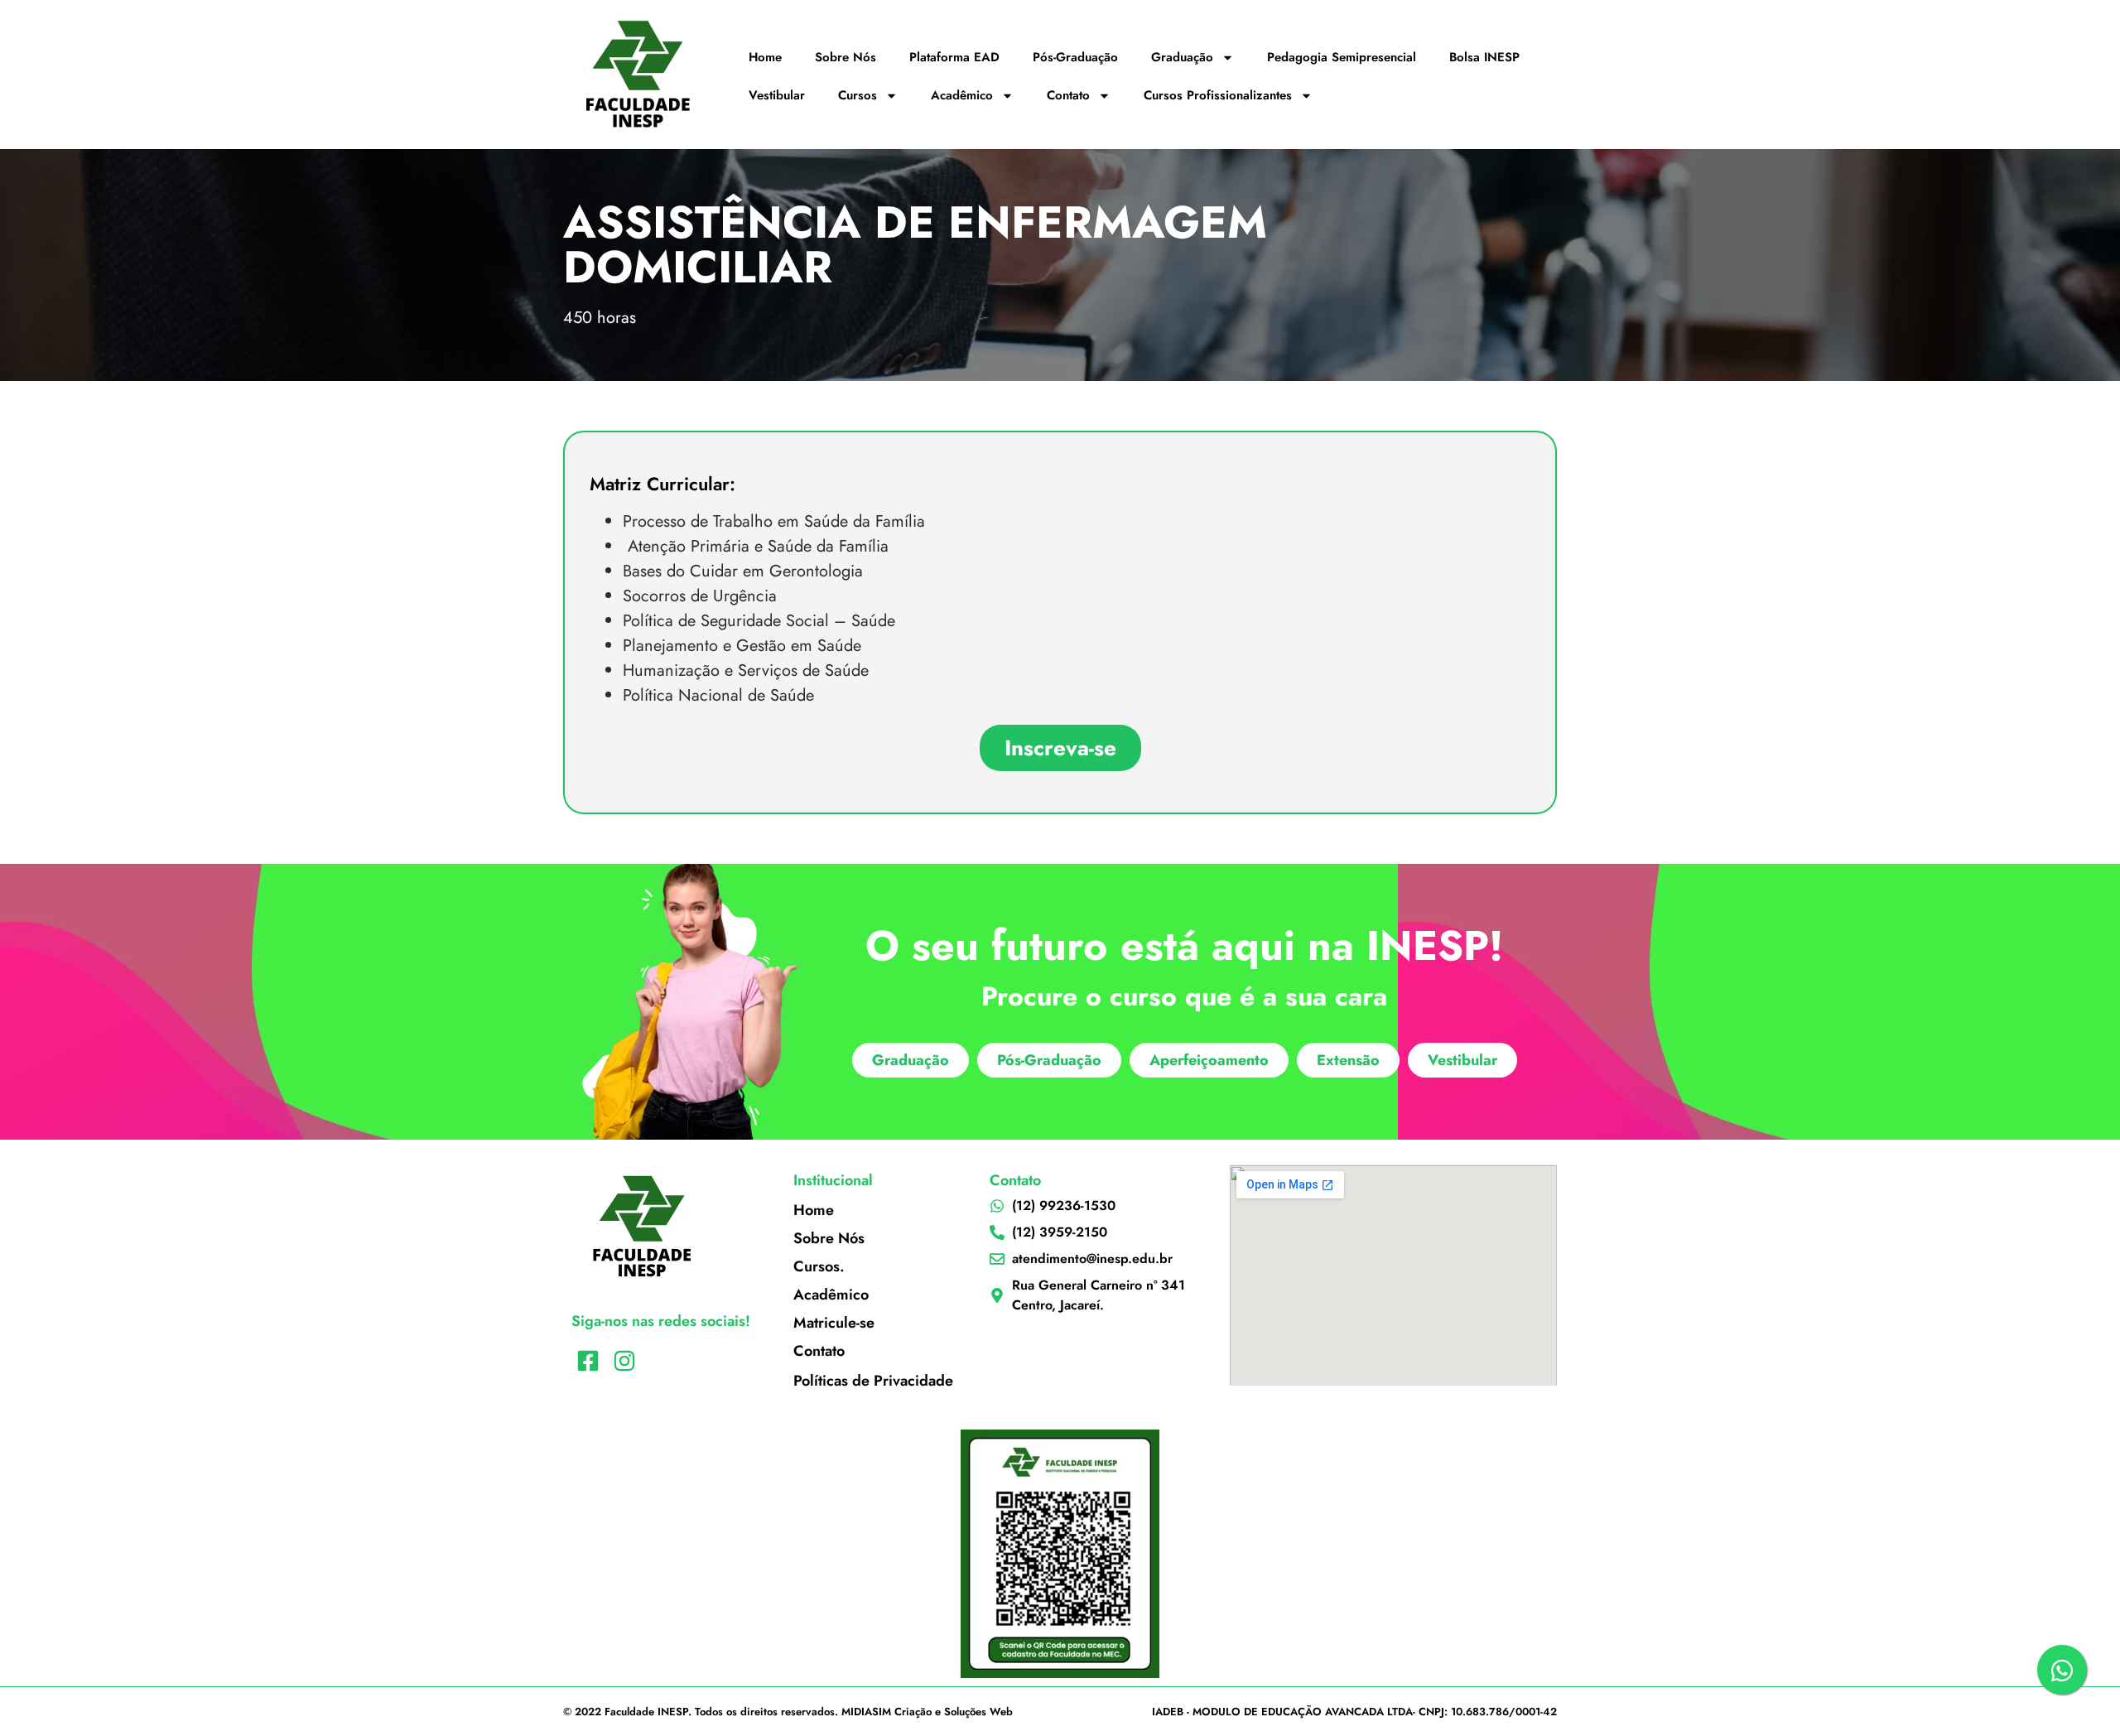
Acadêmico (962, 95)
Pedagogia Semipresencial (1342, 57)
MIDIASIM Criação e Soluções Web (927, 1712)
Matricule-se (834, 1323)
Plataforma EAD (954, 57)
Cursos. (819, 1266)
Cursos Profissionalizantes (1218, 95)
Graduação (1182, 57)
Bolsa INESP (1484, 57)
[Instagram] (624, 1361)
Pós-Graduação (1075, 57)
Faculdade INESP (646, 1712)
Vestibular (777, 95)
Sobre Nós (846, 57)
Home (765, 57)
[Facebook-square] (588, 1361)
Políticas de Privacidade (873, 1381)
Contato (1068, 95)
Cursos (858, 95)
